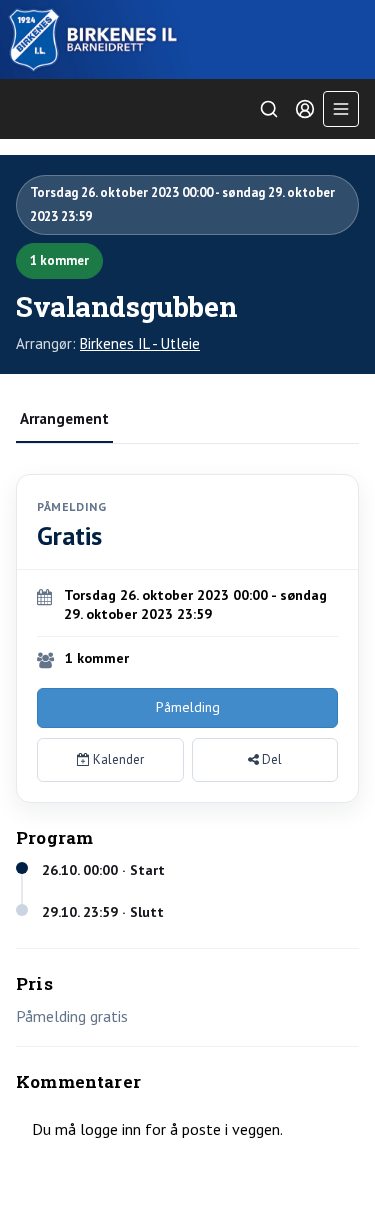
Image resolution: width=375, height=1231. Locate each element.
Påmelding (188, 707)
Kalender (117, 759)
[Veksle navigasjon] (341, 109)
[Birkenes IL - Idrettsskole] (187, 39)
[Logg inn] (305, 109)
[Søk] (269, 109)
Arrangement (64, 418)
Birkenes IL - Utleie (140, 343)
